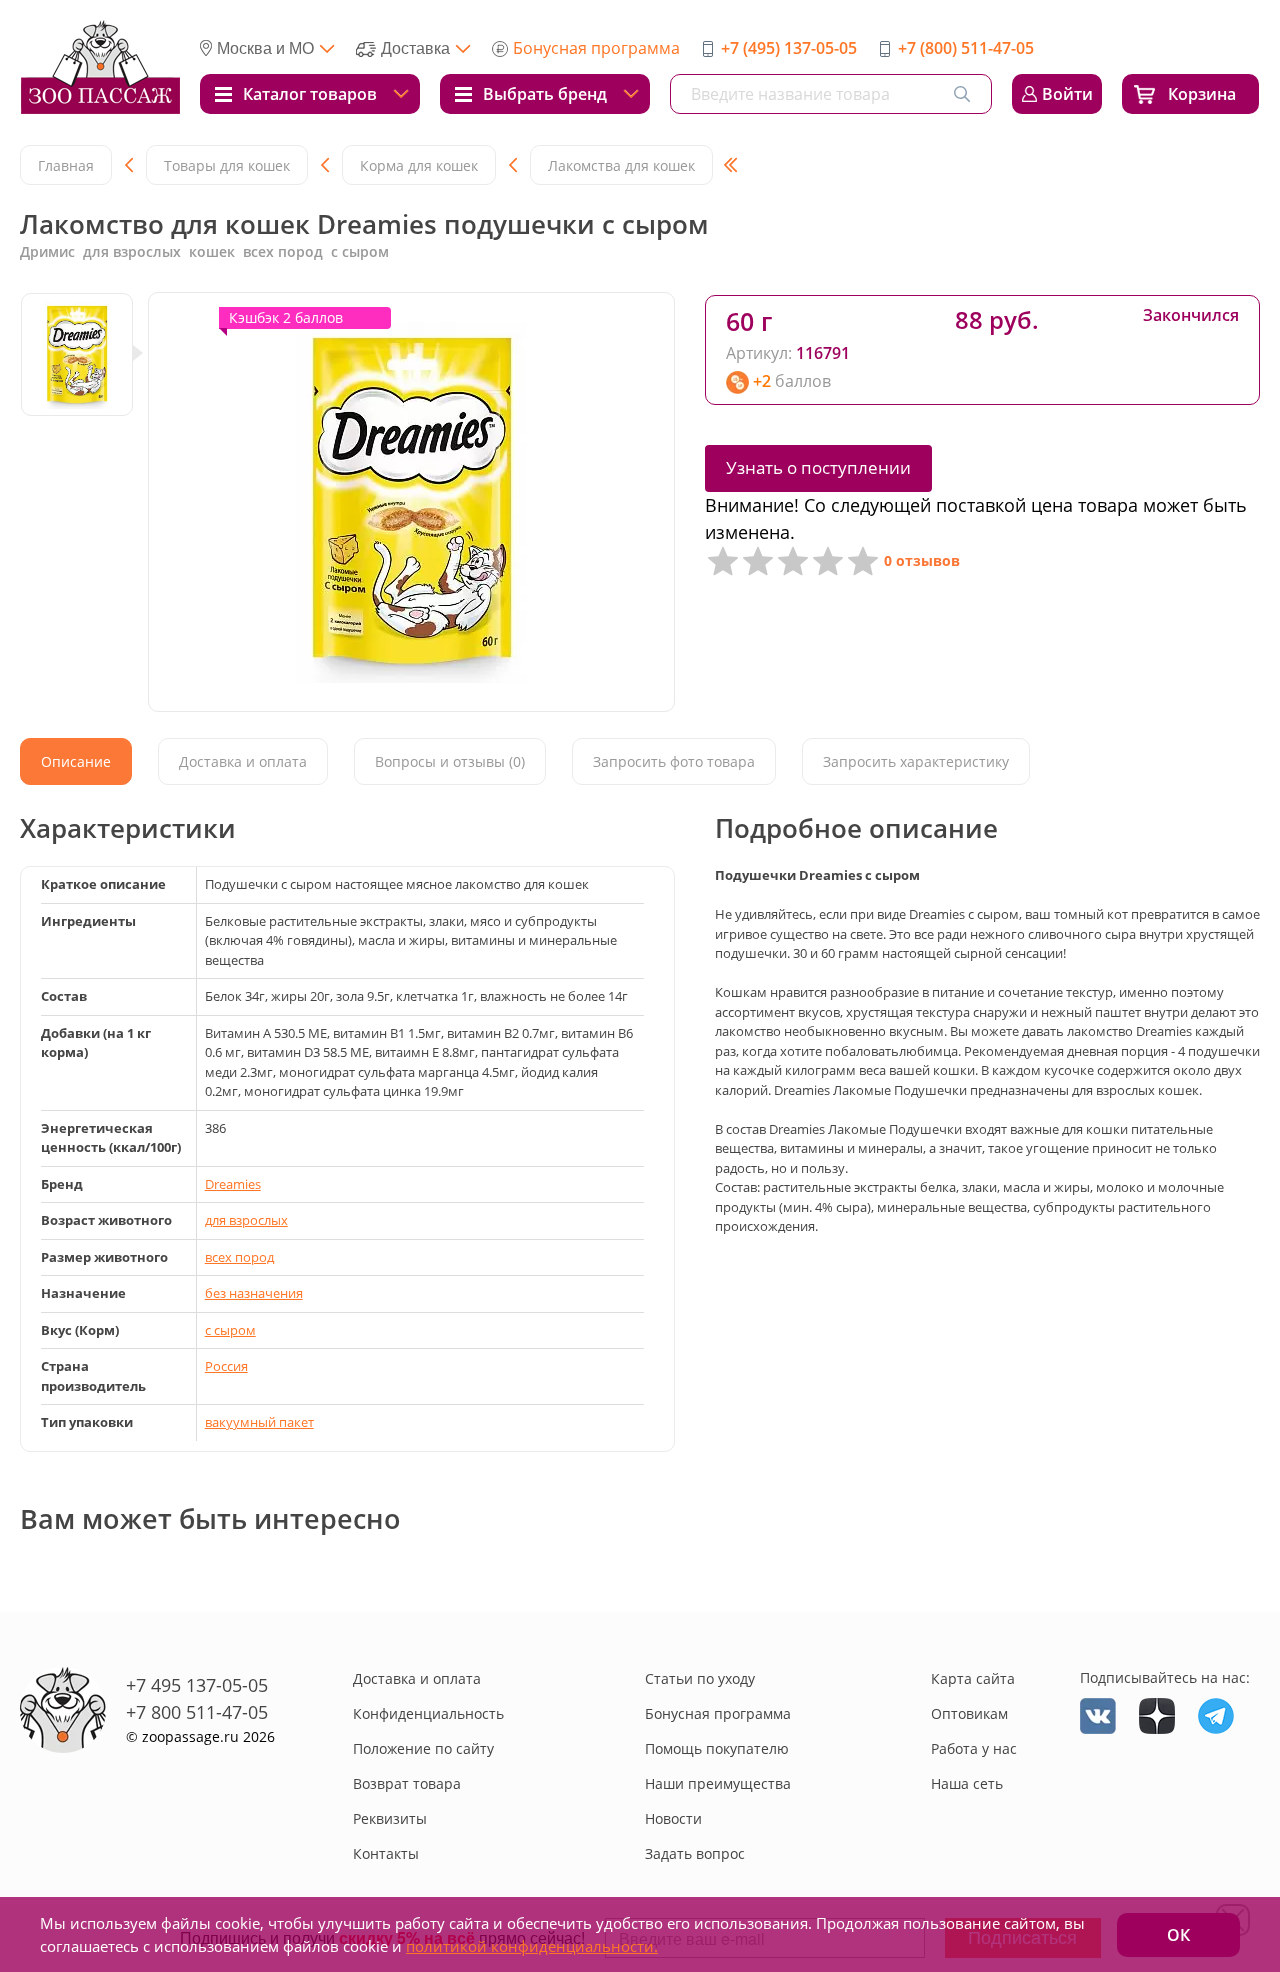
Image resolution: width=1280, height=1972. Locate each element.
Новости (673, 1818)
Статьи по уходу (700, 1678)
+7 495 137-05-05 (197, 1685)
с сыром (230, 1330)
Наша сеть (967, 1783)
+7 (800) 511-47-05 (966, 48)
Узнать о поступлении (818, 467)
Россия (226, 1366)
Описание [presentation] (76, 761)
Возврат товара (407, 1783)
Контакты (386, 1853)
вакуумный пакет (259, 1422)
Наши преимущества (718, 1783)
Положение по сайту (423, 1748)
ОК (1178, 1935)
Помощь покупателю (717, 1748)
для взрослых (246, 1220)
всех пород (239, 1257)
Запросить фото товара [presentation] (674, 761)
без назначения (254, 1293)
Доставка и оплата (417, 1678)
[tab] (76, 761)
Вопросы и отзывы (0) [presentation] (450, 761)
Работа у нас (974, 1748)
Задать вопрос (695, 1853)
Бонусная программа (596, 48)
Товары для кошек (227, 165)
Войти (1067, 94)
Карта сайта (973, 1678)
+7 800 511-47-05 (197, 1712)
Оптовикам (969, 1713)
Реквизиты (390, 1818)
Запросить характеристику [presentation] (916, 761)
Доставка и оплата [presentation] (243, 761)
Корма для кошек (419, 165)
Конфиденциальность (428, 1713)
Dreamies (233, 1184)
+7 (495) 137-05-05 (789, 48)
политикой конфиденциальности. (532, 1946)
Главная (66, 165)
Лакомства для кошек (621, 165)
